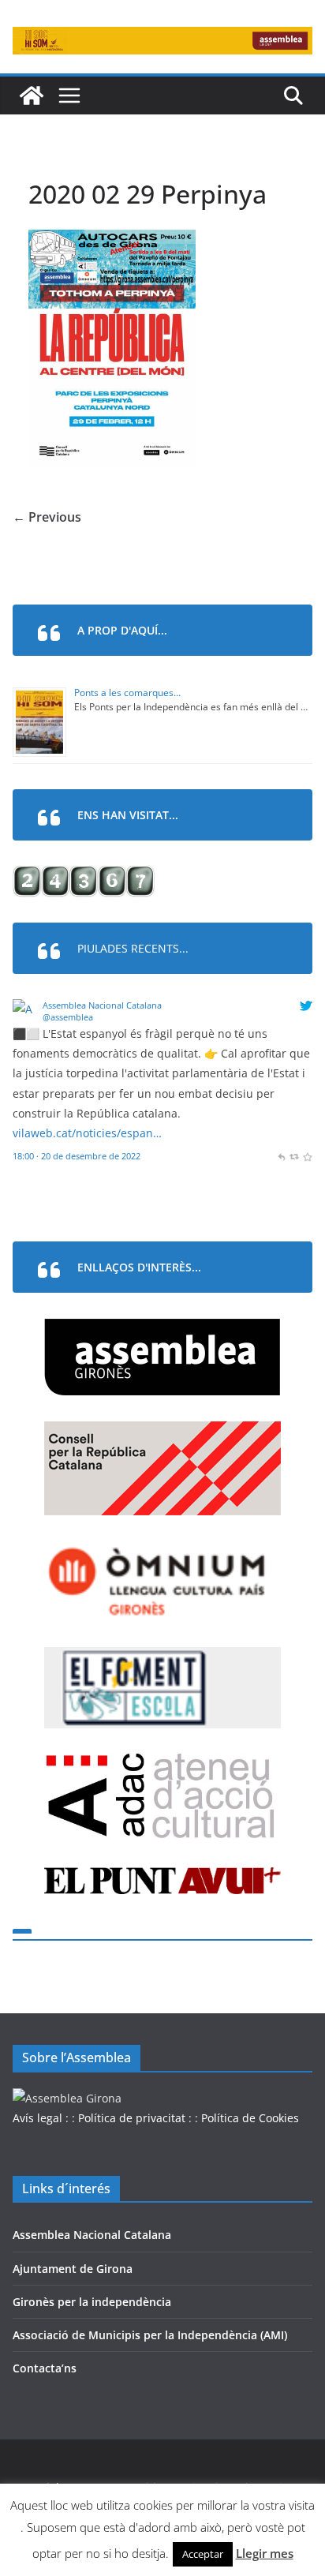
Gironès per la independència (92, 2302)
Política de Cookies (250, 2118)
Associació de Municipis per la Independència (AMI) (150, 2335)
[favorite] (307, 1156)
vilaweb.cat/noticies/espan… (87, 1133)
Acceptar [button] (203, 2554)
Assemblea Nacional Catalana (102, 1005)
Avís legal (37, 2118)
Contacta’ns (45, 2368)
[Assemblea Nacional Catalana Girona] (32, 95)
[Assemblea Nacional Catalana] (25, 1009)
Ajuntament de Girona (73, 2269)
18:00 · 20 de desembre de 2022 (77, 1156)
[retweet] (294, 1156)
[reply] (281, 1156)
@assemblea (68, 1017)
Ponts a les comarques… (127, 693)
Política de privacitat (132, 2118)
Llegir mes (265, 2553)
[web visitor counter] (84, 876)
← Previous (47, 517)
